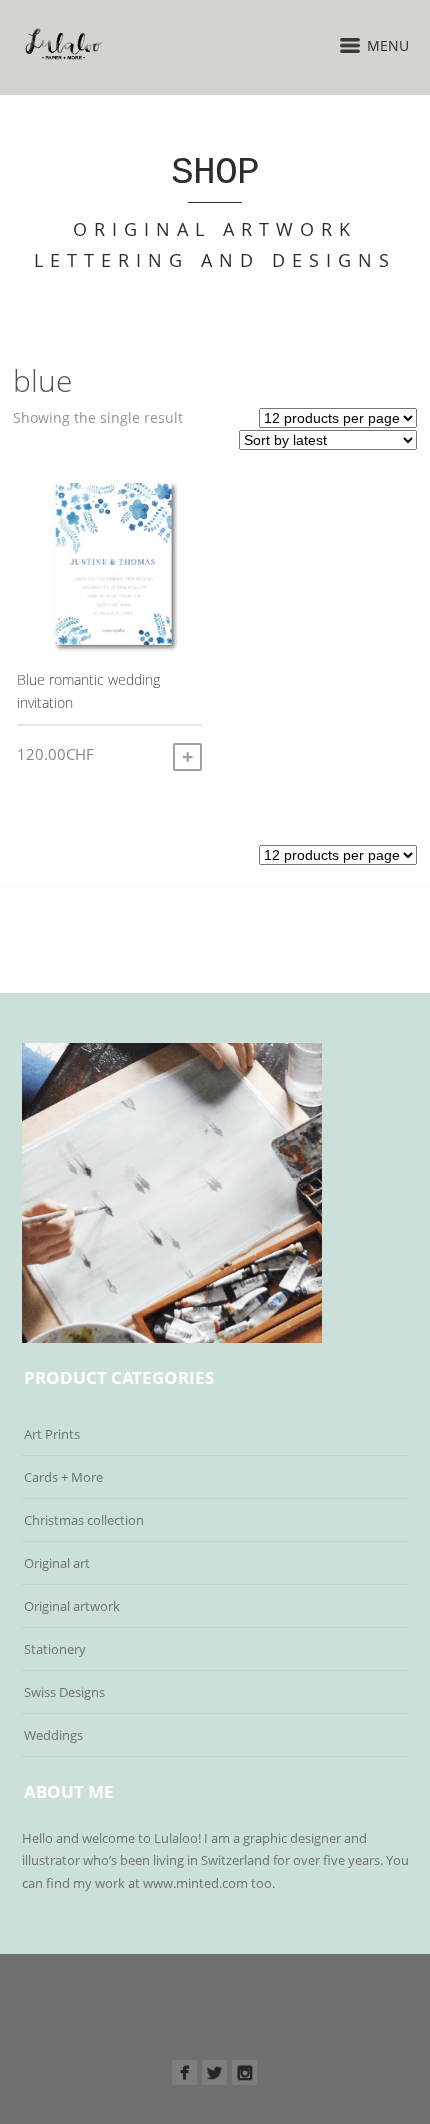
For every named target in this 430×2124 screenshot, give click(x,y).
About (278, 2041)
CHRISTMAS (146, 2024)
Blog (341, 2041)
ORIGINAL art (108, 2041)
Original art (57, 1563)
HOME (69, 2024)
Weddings (53, 1735)
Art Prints (52, 1434)
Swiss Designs (64, 1692)
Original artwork (72, 1606)
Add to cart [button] (187, 757)
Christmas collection (84, 1520)
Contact (203, 2041)
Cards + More (63, 1477)
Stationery (55, 1649)
